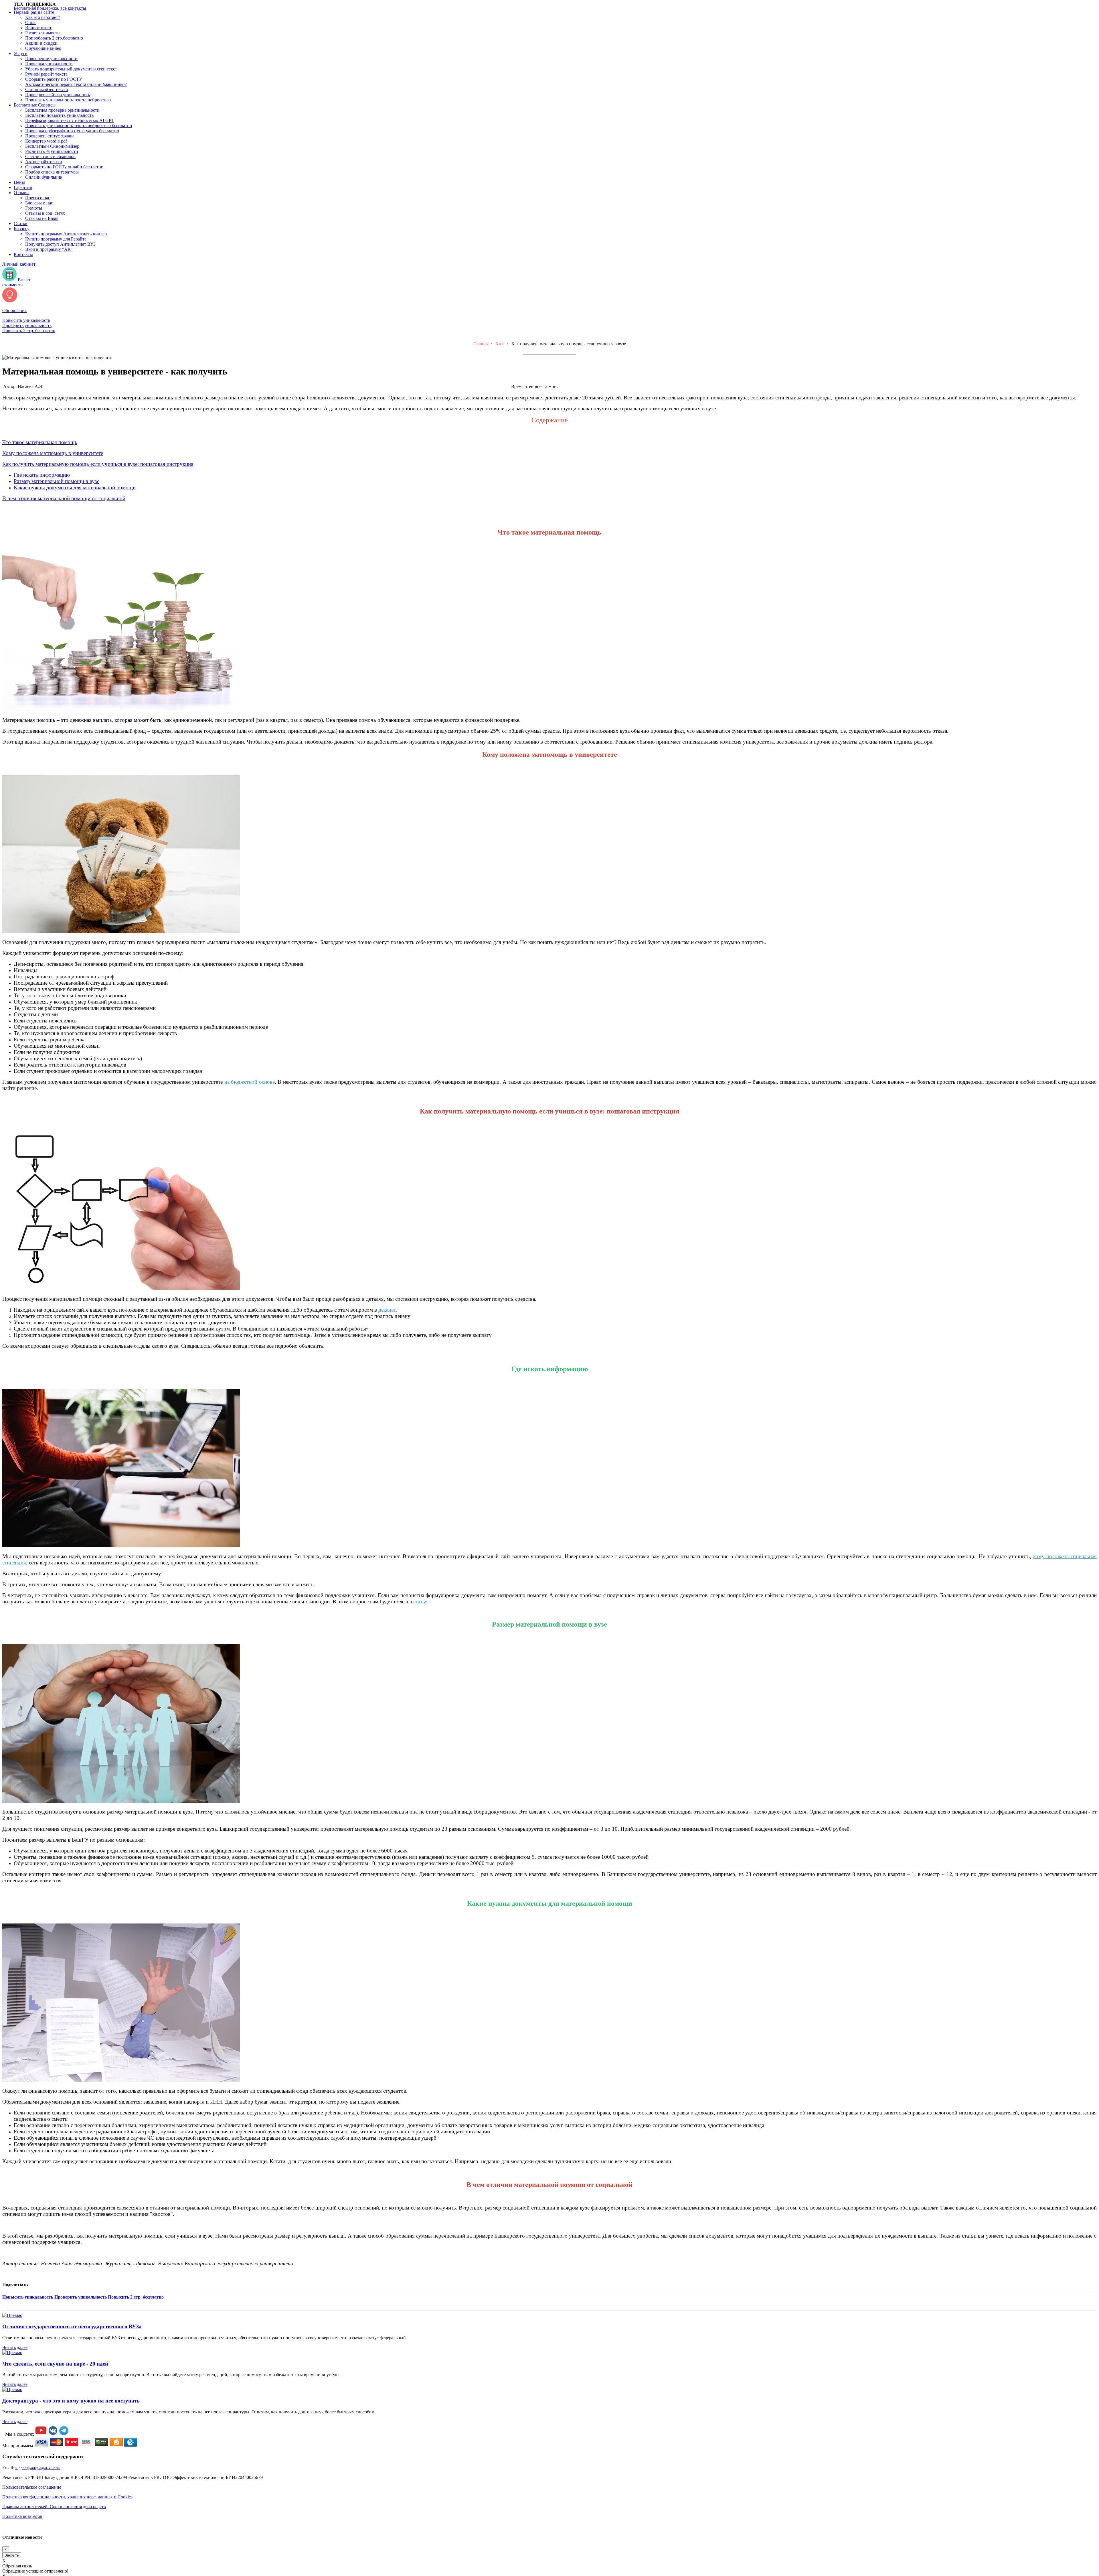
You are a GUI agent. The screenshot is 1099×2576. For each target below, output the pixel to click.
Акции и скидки (41, 43)
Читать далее (15, 2347)
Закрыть (12, 2555)
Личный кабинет (19, 264)
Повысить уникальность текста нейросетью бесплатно (79, 126)
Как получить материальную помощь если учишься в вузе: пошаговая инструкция (98, 464)
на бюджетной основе (250, 1082)
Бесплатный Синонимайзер (52, 146)
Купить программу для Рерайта (56, 239)
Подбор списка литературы (52, 172)
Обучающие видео (43, 48)
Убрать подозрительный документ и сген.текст (71, 69)
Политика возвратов (22, 2516)
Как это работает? (43, 17)
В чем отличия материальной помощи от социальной (64, 498)
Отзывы (22, 193)
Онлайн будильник (44, 177)
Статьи (21, 223)
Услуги (21, 53)
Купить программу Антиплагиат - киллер (66, 234)
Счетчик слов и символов (50, 156)
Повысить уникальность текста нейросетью (68, 100)
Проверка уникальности (49, 64)
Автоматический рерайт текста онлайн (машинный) (76, 84)
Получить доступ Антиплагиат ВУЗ (60, 244)
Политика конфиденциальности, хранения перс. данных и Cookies (67, 2497)
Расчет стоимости (43, 33)
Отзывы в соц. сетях (45, 213)
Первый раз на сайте (34, 12)
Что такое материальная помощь (40, 442)
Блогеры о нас (39, 203)
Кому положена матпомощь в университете (53, 453)
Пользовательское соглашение (32, 2487)
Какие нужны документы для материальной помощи (75, 487)
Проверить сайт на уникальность (58, 95)
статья (420, 1602)
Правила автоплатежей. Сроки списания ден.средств (54, 2507)
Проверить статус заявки (50, 136)
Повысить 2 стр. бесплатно (29, 331)
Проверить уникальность (27, 325)
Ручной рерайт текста (46, 74)
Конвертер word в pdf (46, 141)
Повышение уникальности (51, 59)
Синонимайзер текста (47, 89)
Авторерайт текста (44, 162)
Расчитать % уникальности (52, 151)
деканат (387, 1310)
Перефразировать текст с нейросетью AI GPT (70, 120)
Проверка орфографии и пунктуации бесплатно (72, 131)
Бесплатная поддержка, (50, 8)
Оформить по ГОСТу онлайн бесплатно (64, 167)
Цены (19, 182)
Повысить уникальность (26, 320)
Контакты (23, 254)
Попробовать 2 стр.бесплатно (54, 38)
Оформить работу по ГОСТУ (54, 79)
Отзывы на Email (42, 218)
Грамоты (34, 208)
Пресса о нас (38, 198)
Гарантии (23, 187)
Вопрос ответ (38, 28)
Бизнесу (22, 229)
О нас (31, 22)
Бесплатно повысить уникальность (59, 115)
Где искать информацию (42, 475)
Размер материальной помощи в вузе (57, 481)
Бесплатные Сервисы (35, 105)
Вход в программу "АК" (49, 249)
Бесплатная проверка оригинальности (62, 110)
